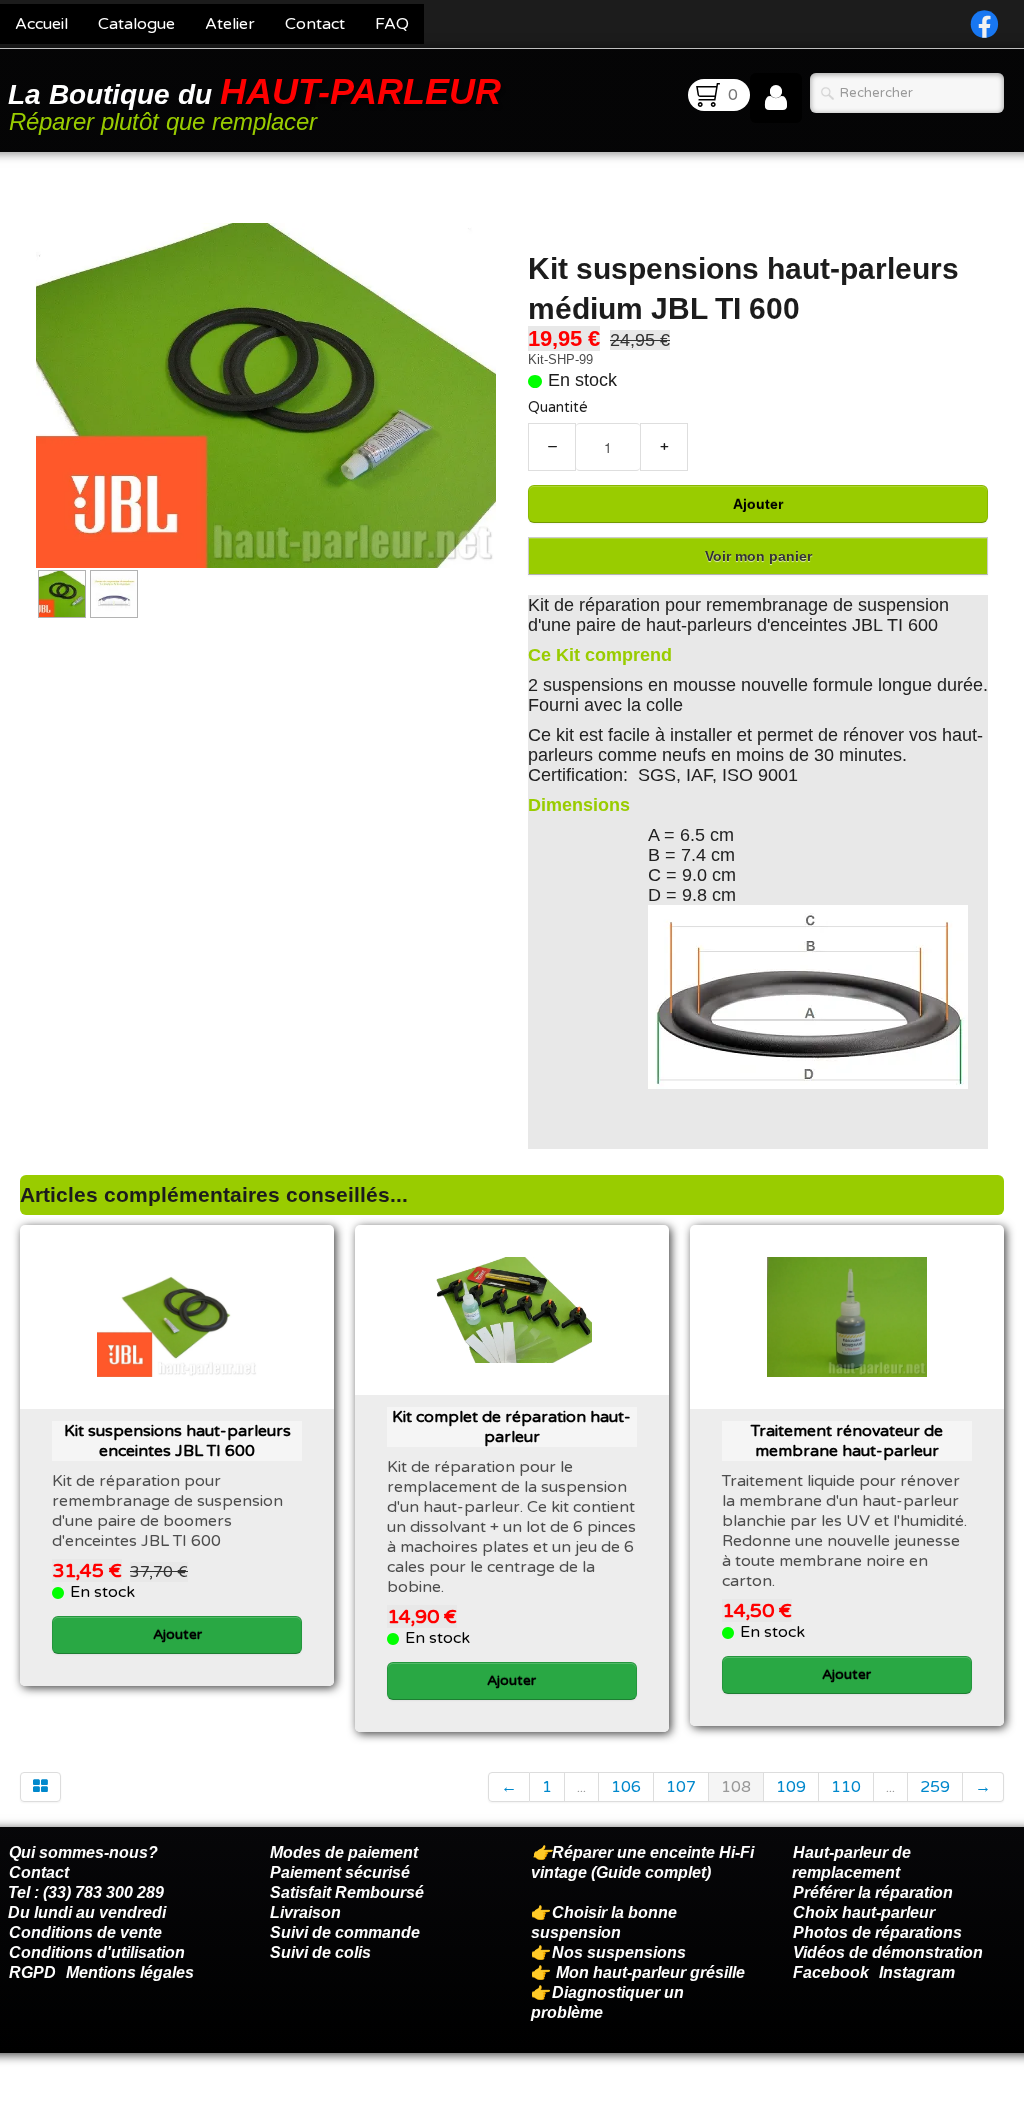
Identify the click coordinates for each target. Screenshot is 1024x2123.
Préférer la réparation (873, 1892)
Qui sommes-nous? (83, 1852)
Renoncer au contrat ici (95, 2103)
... (581, 1787)
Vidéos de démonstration (888, 1952)
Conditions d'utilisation (97, 1952)
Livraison (305, 1912)
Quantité (558, 407)
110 (846, 1787)
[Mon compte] (776, 98)
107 (681, 1787)
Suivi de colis (320, 1952)
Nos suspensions (619, 1952)
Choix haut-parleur (866, 1912)
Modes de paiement (344, 1852)
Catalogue (136, 24)
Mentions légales (130, 1972)
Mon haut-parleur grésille (650, 1972)
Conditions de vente (85, 1932)
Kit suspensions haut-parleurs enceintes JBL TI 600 (177, 1441)
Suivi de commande (345, 1932)
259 (935, 1787)
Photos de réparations (877, 1932)
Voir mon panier (758, 556)
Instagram (917, 1972)
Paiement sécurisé (340, 1872)
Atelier (230, 24)
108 (736, 1787)
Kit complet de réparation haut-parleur (511, 1427)
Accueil (41, 24)
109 (791, 1787)
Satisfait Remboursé (347, 1892)
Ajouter (758, 504)
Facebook (831, 1972)
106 (626, 1787)
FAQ (392, 24)
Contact (315, 24)
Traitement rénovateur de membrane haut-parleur (847, 1441)
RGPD (32, 1972)
